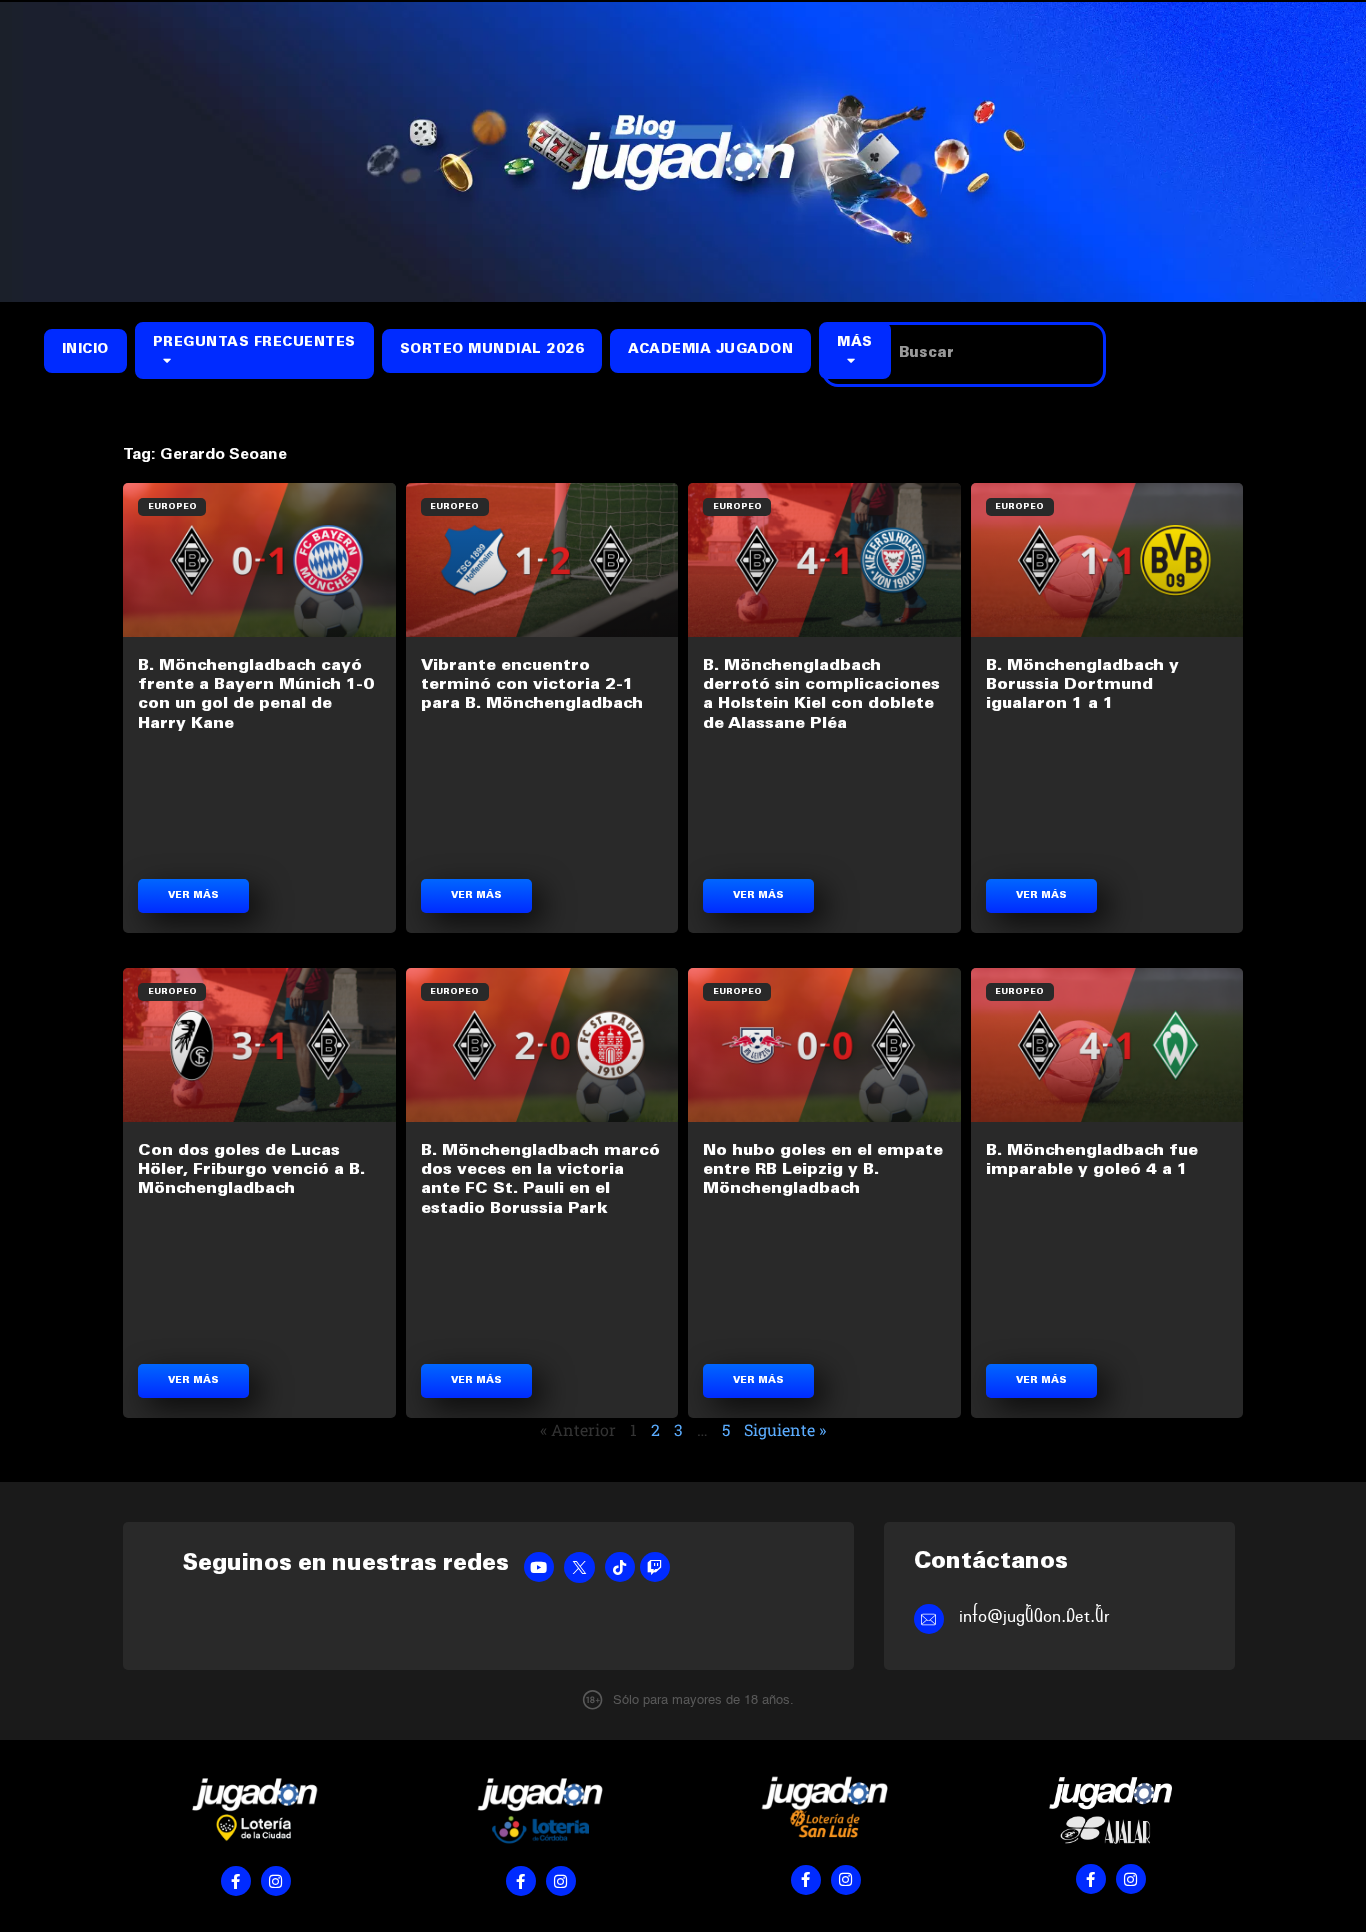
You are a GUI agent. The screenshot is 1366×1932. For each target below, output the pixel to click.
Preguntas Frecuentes (254, 343)
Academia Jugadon (710, 350)
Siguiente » (785, 1429)
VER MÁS (193, 896)
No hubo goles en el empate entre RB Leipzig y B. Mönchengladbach (823, 1170)
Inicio (85, 350)
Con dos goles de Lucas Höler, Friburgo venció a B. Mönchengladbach (251, 1170)
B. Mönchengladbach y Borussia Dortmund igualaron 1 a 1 (1082, 685)
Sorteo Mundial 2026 (492, 350)
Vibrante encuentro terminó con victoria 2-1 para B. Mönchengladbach (532, 685)
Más (855, 343)
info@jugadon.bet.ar (1034, 1616)
